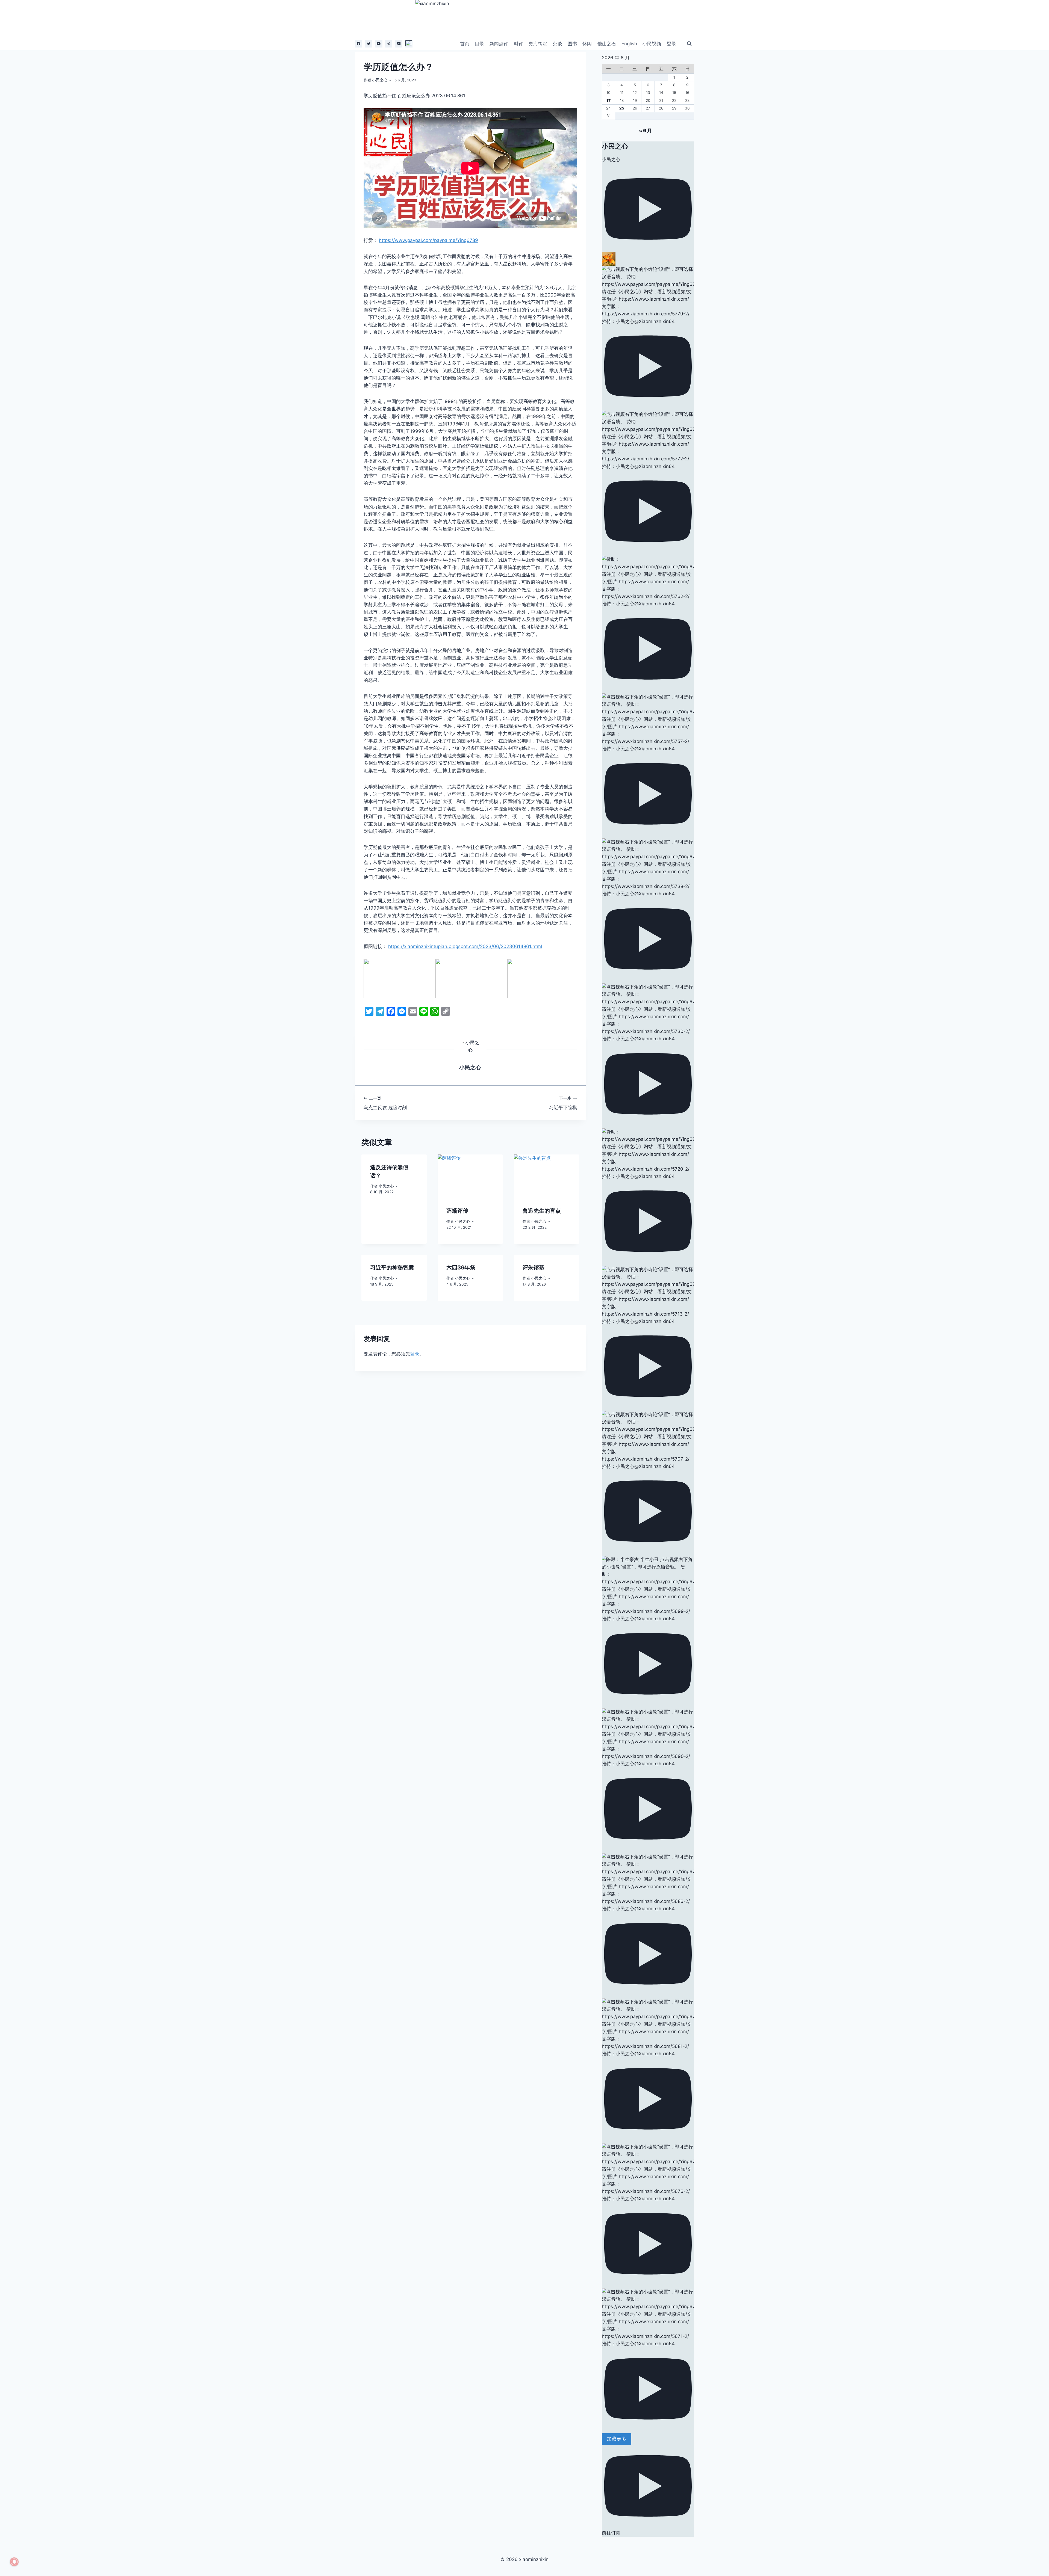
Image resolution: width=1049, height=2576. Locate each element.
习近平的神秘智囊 (392, 1268)
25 (622, 108)
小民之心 (380, 80)
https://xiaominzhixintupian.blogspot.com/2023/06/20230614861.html (465, 946)
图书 (572, 44)
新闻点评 (499, 44)
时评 (518, 44)
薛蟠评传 (457, 1211)
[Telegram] (389, 44)
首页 (465, 44)
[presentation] (470, 1176)
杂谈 (558, 44)
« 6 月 (645, 131)
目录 (479, 44)
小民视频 (652, 44)
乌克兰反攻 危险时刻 (385, 1103)
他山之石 (607, 44)
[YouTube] (378, 44)
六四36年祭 (461, 1268)
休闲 (587, 44)
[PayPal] (409, 44)
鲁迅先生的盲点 (542, 1211)
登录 (671, 44)
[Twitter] (369, 44)
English (629, 44)
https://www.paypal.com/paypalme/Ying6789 (428, 240)
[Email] (399, 44)
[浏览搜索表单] (689, 44)
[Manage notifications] (14, 2562)
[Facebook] (359, 44)
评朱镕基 (534, 1268)
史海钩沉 (538, 44)
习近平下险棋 (563, 1103)
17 (609, 100)
